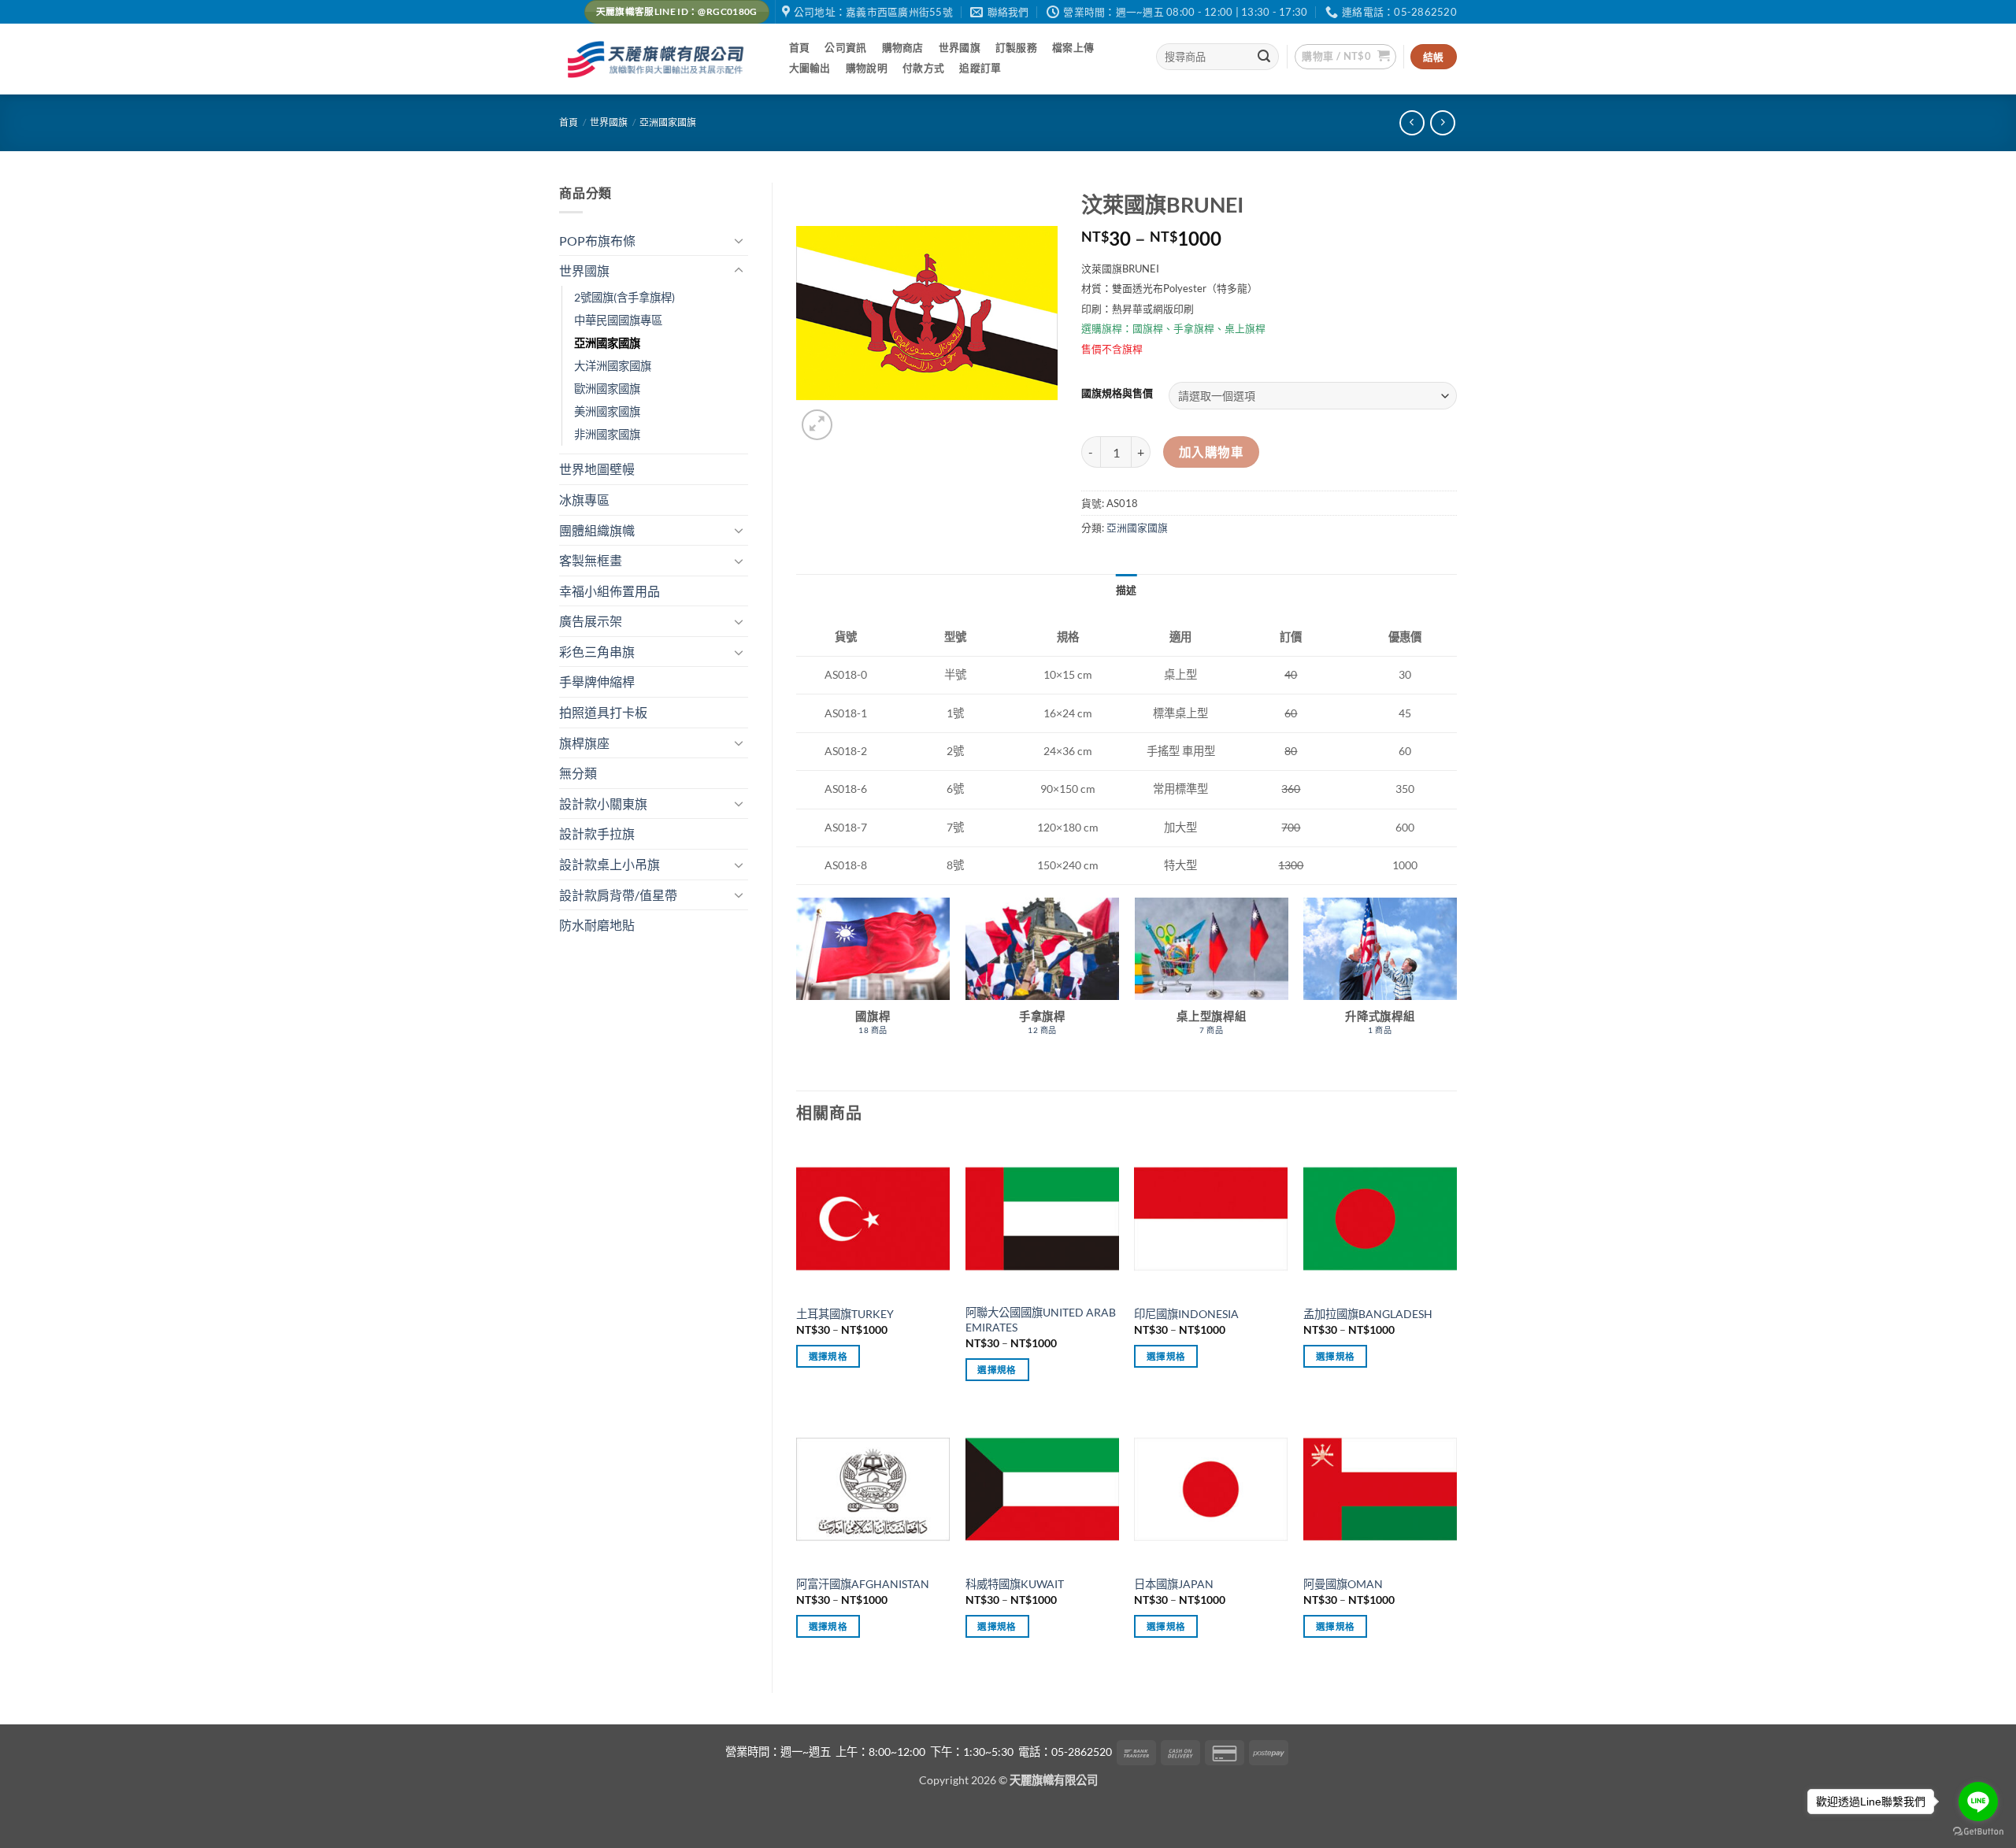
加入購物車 (1211, 452)
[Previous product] (1442, 122)
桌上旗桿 (1245, 328)
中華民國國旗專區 (618, 320)
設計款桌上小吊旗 (610, 864)
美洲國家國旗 (607, 411)
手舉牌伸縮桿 (597, 681)
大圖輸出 (810, 68)
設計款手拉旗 (597, 833)
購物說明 (867, 68)
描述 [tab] (1127, 590)
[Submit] (1265, 57)
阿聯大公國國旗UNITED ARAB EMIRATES (1041, 1320)
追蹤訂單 (980, 68)
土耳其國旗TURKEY (845, 1314)
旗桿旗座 (584, 743)
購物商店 (903, 47)
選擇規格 (828, 1356)
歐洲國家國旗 (607, 389)
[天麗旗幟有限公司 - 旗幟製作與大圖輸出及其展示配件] (658, 59)
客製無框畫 (591, 560)
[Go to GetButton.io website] (1978, 1832)
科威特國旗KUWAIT (1015, 1584)
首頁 (800, 47)
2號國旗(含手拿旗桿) (624, 297)
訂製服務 (1016, 47)
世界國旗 (960, 47)
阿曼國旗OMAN (1343, 1584)
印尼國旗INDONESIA (1186, 1314)
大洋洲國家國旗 (613, 366)
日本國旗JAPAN (1174, 1584)
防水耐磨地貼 (597, 925)
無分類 (578, 773)
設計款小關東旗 (603, 804)
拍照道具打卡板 (603, 712)
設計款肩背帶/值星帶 (618, 895)
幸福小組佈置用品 (610, 591)
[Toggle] (739, 240)
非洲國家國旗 (607, 434)
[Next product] (1412, 122)
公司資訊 (845, 47)
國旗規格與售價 (1117, 394)
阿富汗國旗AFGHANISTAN (863, 1584)
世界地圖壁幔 (597, 469)
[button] (1345, 57)
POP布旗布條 (597, 241)
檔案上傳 (1073, 47)
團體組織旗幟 (597, 530)
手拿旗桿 (1194, 328)
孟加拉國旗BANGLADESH (1368, 1314)
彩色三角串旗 (597, 652)
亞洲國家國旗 (668, 122)
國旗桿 (1148, 328)
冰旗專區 (584, 500)
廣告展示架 (591, 621)
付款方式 (923, 68)
